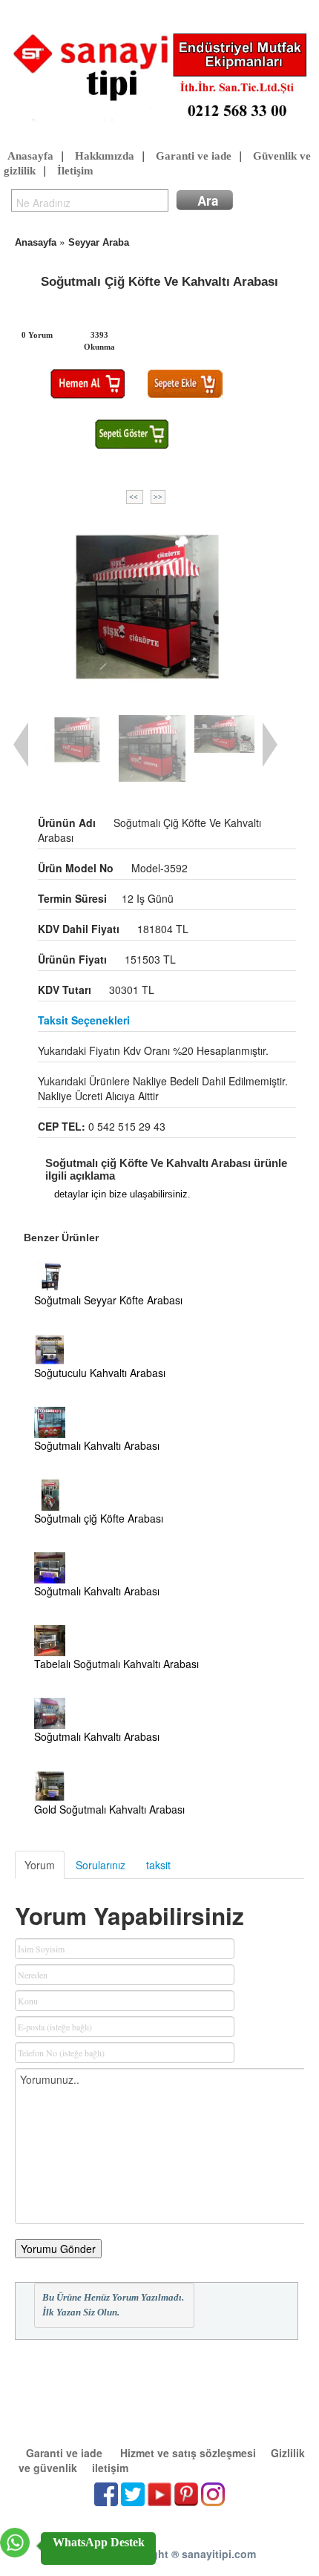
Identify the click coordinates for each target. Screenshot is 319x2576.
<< (135, 497)
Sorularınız (101, 1865)
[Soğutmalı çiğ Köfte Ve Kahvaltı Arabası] (146, 606)
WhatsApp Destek (99, 2542)
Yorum (40, 1865)
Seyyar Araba (99, 242)
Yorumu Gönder (58, 2249)
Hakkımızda (105, 156)
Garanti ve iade (194, 156)
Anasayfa (30, 156)
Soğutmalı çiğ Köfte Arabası (99, 1518)
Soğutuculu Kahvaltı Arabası (100, 1373)
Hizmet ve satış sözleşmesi (188, 2453)
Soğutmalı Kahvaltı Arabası (97, 1445)
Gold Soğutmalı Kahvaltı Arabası (109, 1809)
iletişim (110, 2468)
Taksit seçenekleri (84, 1020)
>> (158, 497)
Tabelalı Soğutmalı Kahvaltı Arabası (116, 1664)
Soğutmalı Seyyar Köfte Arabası (108, 1300)
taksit (158, 1865)
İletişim (75, 171)
